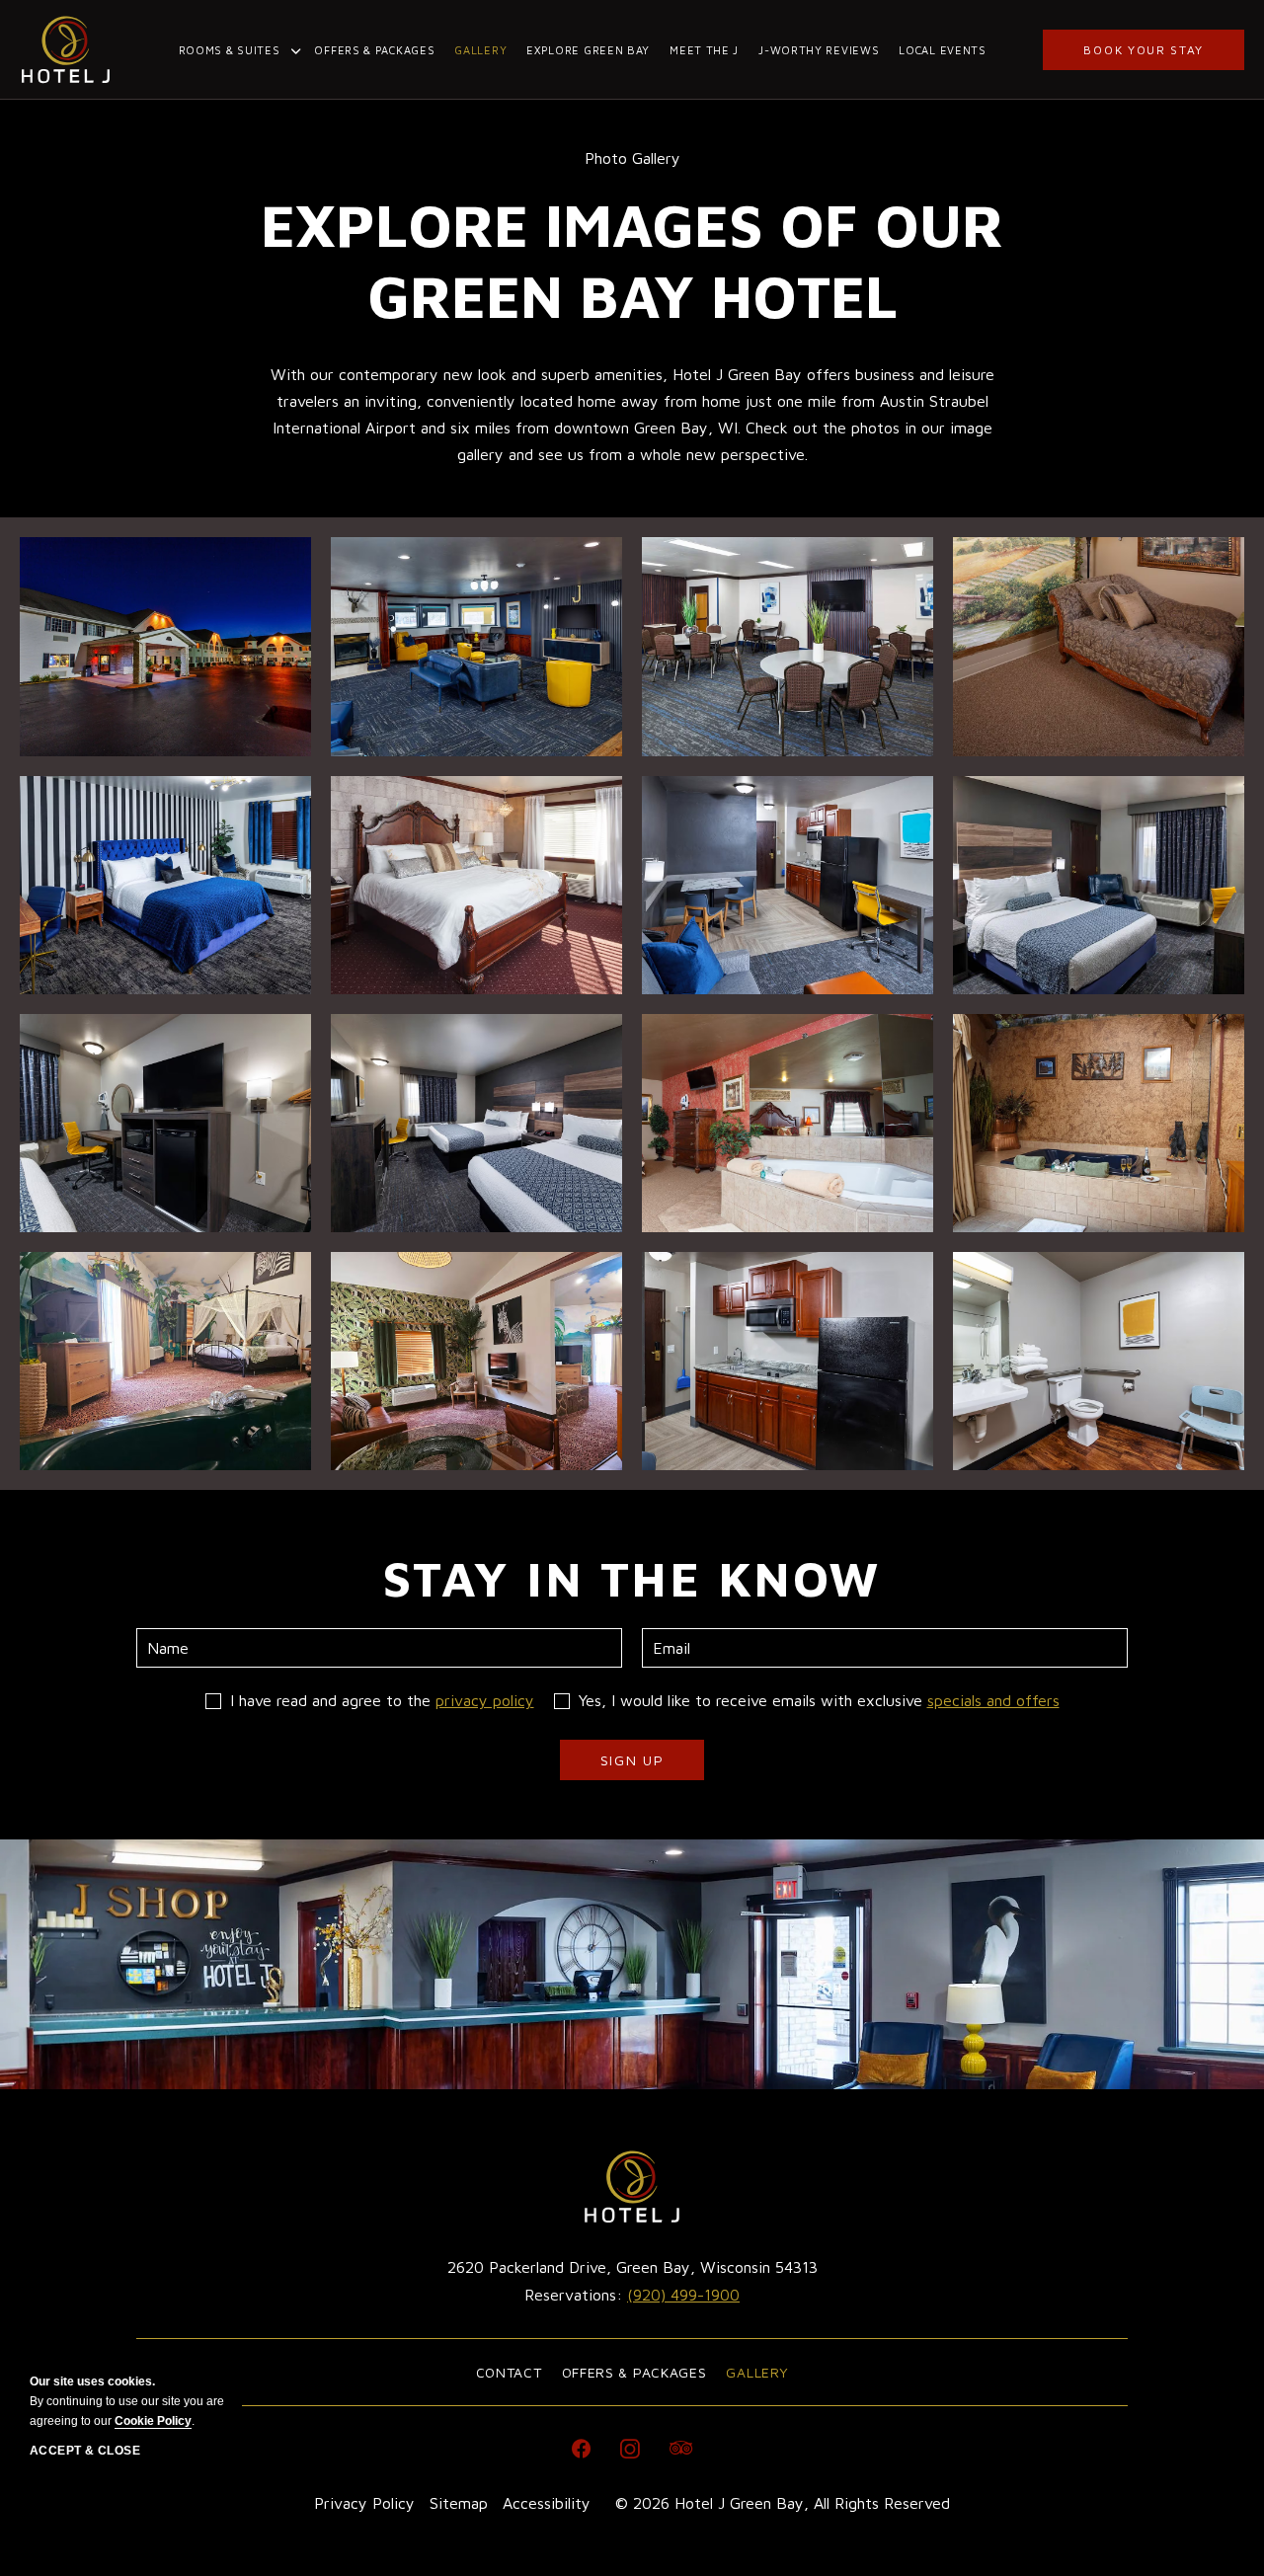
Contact (509, 2372)
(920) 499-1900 (683, 2295)
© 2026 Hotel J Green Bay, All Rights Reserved (783, 2503)
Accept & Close (85, 2451)
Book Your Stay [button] (1144, 50)
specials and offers (993, 1700)
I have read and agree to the (382, 1700)
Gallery (480, 50)
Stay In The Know (632, 1578)
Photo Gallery (632, 158)
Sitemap (459, 2503)
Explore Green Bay (588, 50)
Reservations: (632, 2280)
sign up (640, 1766)
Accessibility (547, 2503)
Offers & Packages (374, 50)
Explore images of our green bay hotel (632, 260)
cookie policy (153, 2421)
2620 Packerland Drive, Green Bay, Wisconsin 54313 (632, 2267)
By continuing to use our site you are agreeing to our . (127, 2401)
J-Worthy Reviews (819, 50)
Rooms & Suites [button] (230, 50)
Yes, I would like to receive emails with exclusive (819, 1700)
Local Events (942, 50)
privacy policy (485, 1700)
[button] (165, 646)
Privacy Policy (364, 2503)
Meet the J (704, 50)
